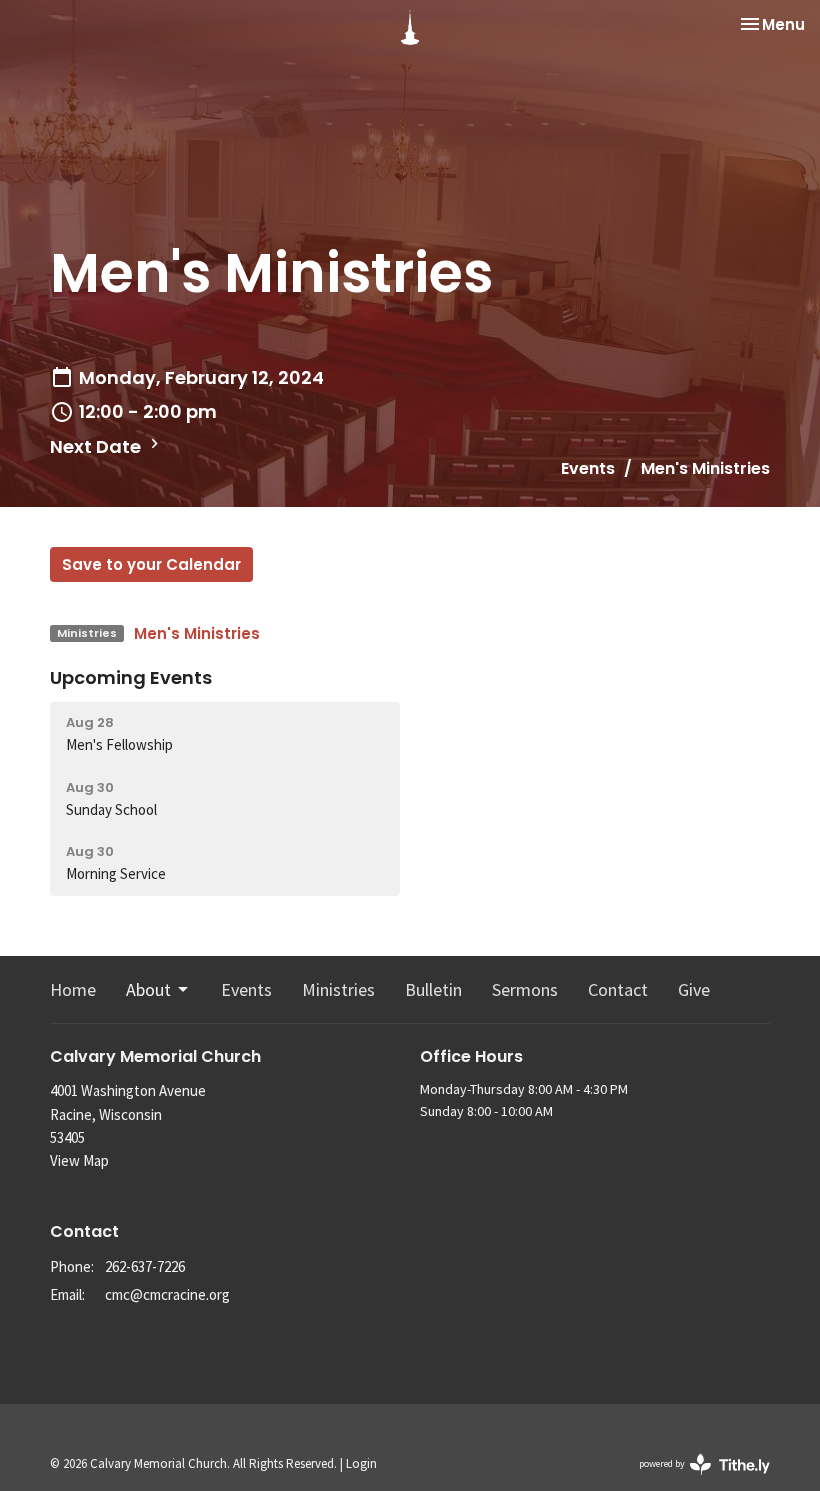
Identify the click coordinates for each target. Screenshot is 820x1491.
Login (361, 1463)
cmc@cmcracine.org (167, 1294)
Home (73, 989)
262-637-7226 (145, 1266)
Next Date (97, 446)
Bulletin (433, 989)
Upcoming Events (131, 677)
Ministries (338, 989)
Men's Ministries (197, 633)
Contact (618, 989)
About (148, 989)
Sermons (525, 989)
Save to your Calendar (151, 564)
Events (588, 468)
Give (694, 989)
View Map (79, 1160)
